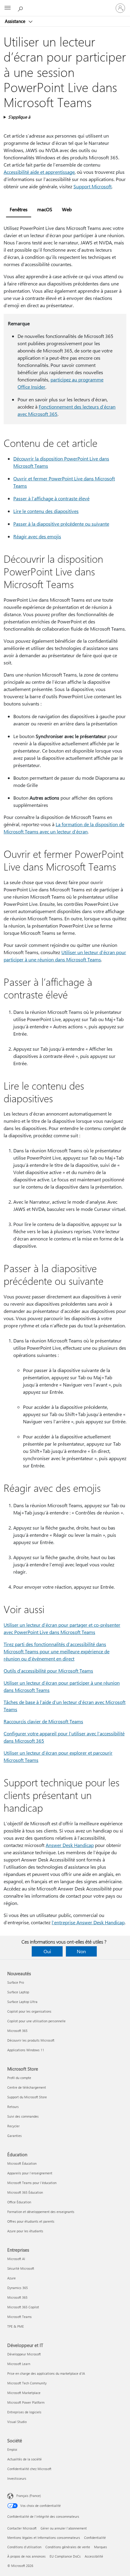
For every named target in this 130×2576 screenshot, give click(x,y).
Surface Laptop (18, 1992)
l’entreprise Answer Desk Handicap (88, 1922)
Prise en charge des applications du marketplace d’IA (46, 2373)
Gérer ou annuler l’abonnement (64, 2528)
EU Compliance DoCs (65, 2556)
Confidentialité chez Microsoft (29, 2469)
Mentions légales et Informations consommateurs (44, 2538)
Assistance (16, 21)
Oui (47, 1951)
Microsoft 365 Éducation (25, 2192)
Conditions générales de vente (68, 2547)
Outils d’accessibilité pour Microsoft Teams (48, 1671)
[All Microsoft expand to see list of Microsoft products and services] (8, 8)
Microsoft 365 (17, 2031)
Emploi (12, 2449)
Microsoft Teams (19, 2317)
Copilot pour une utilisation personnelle (36, 2021)
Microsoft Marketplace (24, 2393)
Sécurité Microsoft (21, 2268)
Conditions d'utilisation (24, 2547)
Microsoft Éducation (22, 2163)
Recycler (13, 2126)
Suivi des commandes (23, 2116)
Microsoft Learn (19, 2364)
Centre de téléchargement (27, 2087)
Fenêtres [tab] (19, 209)
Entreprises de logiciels (24, 2412)
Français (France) (29, 2496)
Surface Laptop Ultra (22, 2002)
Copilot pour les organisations (29, 2011)
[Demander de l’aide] (21, 8)
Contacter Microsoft (22, 2528)
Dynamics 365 (18, 2288)
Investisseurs (17, 2478)
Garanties (15, 2136)
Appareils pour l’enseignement (30, 2173)
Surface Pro (16, 1982)
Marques (101, 2547)
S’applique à (19, 117)
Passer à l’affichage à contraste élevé (51, 498)
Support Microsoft (93, 186)
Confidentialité (95, 2538)
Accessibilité (94, 2556)
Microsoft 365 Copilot (23, 2307)
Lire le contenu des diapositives (46, 511)
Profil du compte (19, 2078)
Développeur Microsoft (24, 2354)
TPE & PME (16, 2326)
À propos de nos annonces (26, 2556)
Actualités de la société (24, 2459)
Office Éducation (19, 2202)
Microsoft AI (16, 2259)
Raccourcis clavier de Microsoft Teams (43, 1721)
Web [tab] (67, 209)
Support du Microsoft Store (27, 2097)
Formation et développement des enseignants (41, 2212)
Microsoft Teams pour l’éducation (32, 2183)
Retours (13, 2107)
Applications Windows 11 (26, 2050)
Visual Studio (17, 2422)
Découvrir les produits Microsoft (31, 2040)
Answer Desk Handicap (70, 1845)
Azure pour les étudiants (25, 2231)
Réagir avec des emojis (37, 536)
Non (81, 1951)
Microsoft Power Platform (26, 2402)
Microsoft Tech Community (27, 2383)
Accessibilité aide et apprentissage (39, 172)
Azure (11, 2278)
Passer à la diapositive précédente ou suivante (61, 524)
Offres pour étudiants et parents (31, 2221)
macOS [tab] (45, 209)
